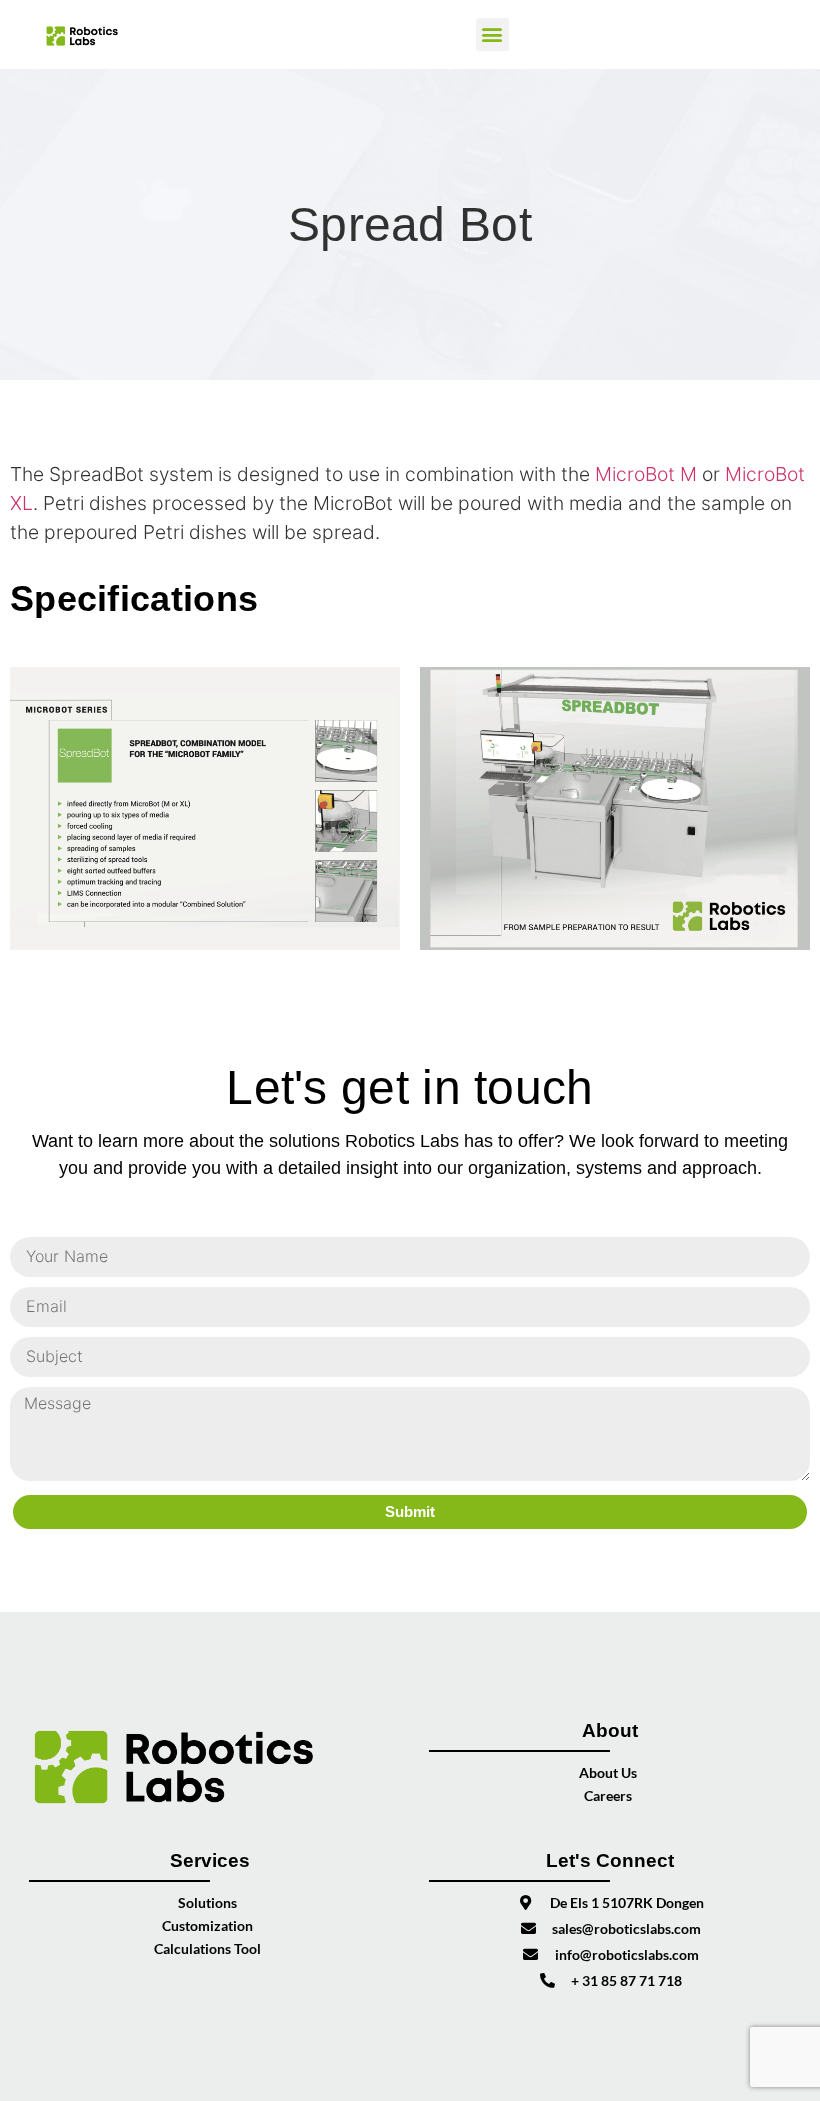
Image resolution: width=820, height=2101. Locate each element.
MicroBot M (646, 474)
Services (210, 1860)
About (610, 1730)
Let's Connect (610, 1860)
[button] (492, 34)
